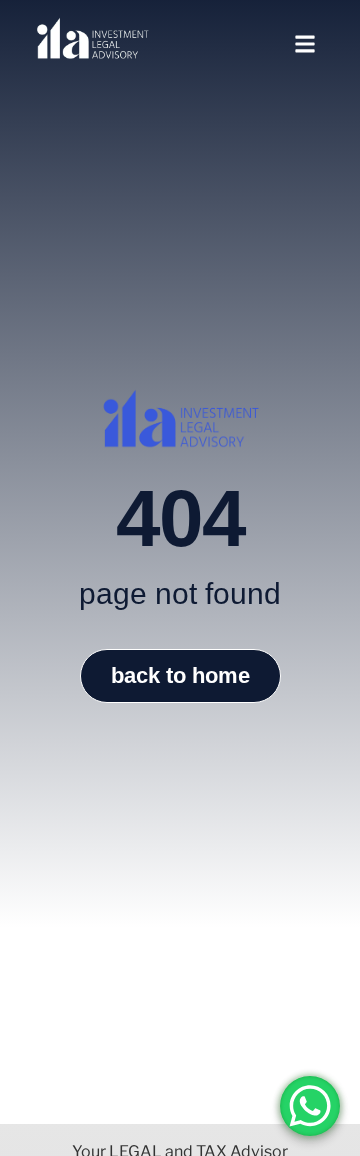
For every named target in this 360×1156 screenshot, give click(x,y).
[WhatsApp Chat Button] (310, 1106)
